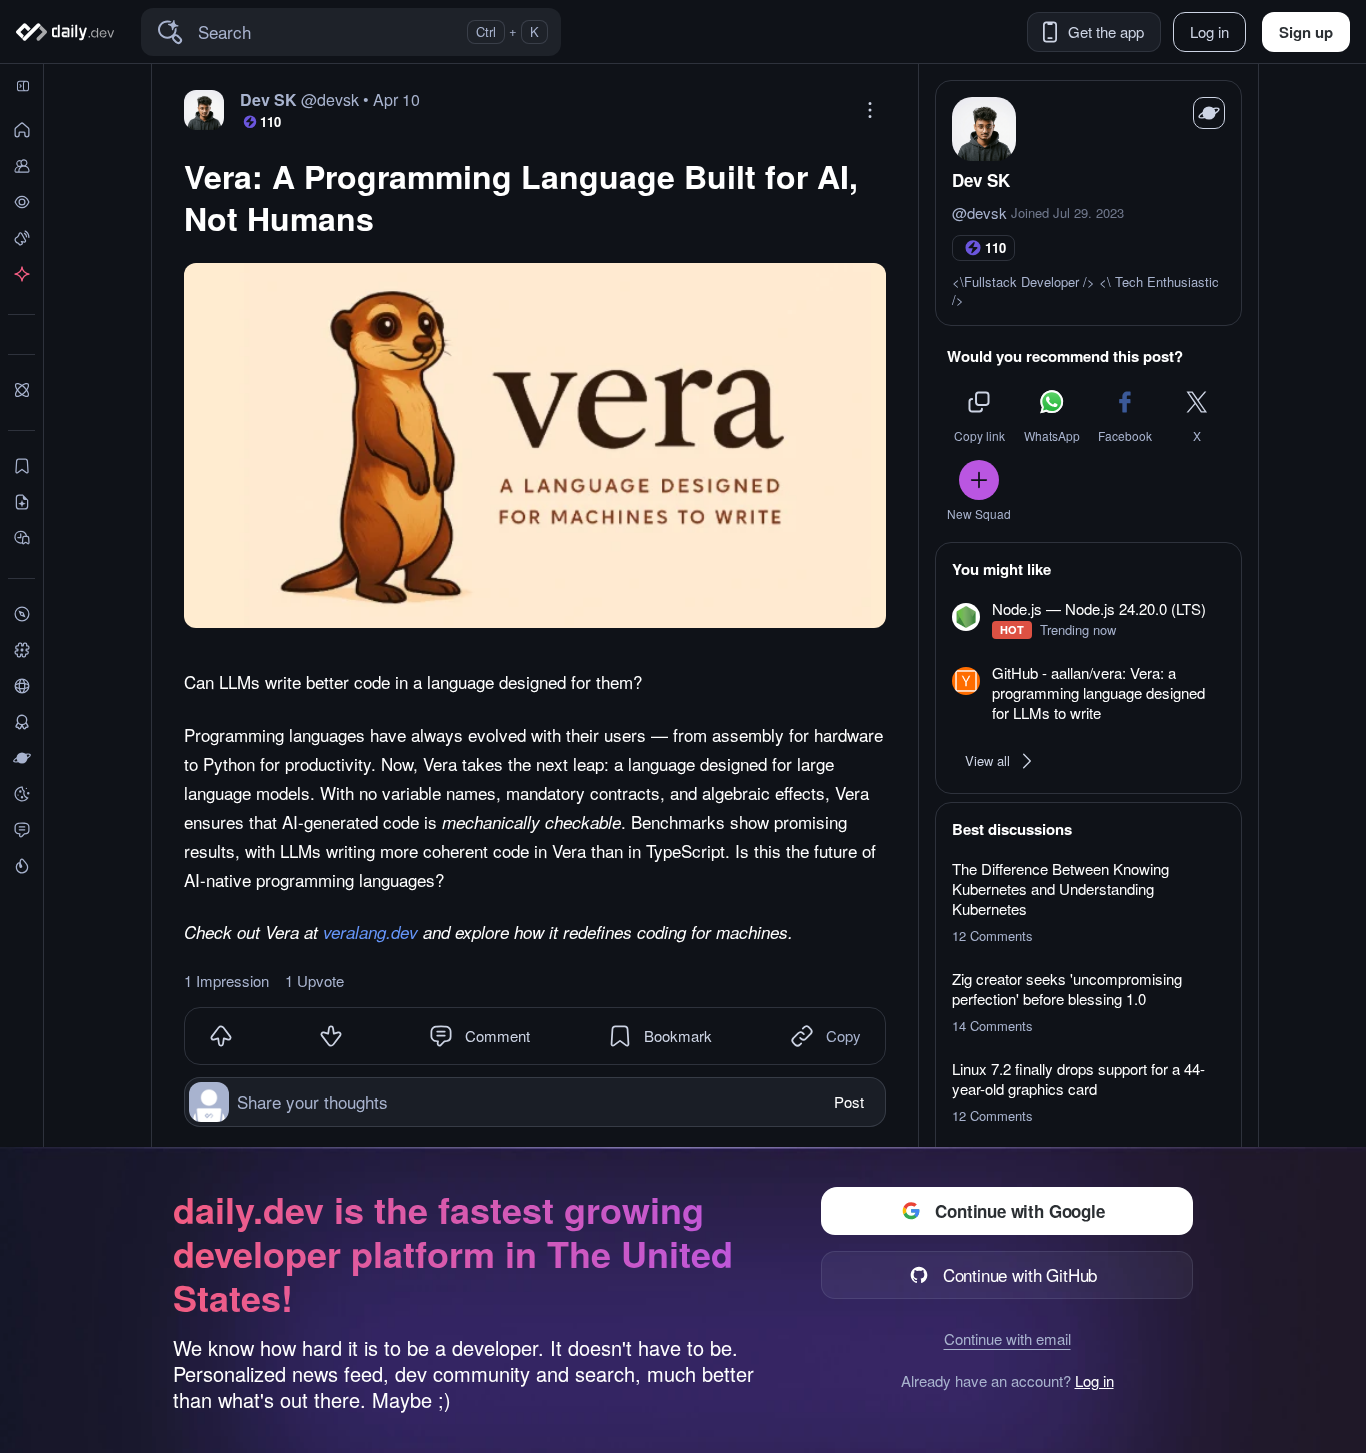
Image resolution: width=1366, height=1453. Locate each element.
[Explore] (21, 614)
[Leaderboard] (21, 722)
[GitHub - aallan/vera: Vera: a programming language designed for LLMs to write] (1088, 694)
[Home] (68, 32)
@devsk (979, 213)
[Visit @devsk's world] (1209, 113)
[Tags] (21, 650)
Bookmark (678, 1035)
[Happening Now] (21, 238)
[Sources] (21, 686)
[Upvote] (221, 1036)
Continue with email (1007, 1338)
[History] (21, 202)
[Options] (870, 110)
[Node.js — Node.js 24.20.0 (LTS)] (1088, 619)
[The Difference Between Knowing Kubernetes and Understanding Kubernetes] (1088, 902)
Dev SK (981, 180)
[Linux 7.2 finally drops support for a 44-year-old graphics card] (1088, 1092)
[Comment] (441, 1036)
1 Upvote (314, 981)
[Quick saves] (21, 466)
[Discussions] (21, 830)
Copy (843, 1035)
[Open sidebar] (23, 86)
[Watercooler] (21, 794)
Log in (1094, 1381)
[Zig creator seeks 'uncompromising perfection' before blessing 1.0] (1088, 1002)
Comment (497, 1035)
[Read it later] (21, 538)
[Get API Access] (21, 274)
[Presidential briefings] (21, 502)
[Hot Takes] (21, 866)
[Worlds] (21, 758)
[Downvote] (331, 1036)
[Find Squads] (21, 390)
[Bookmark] (620, 1036)
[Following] (21, 166)
